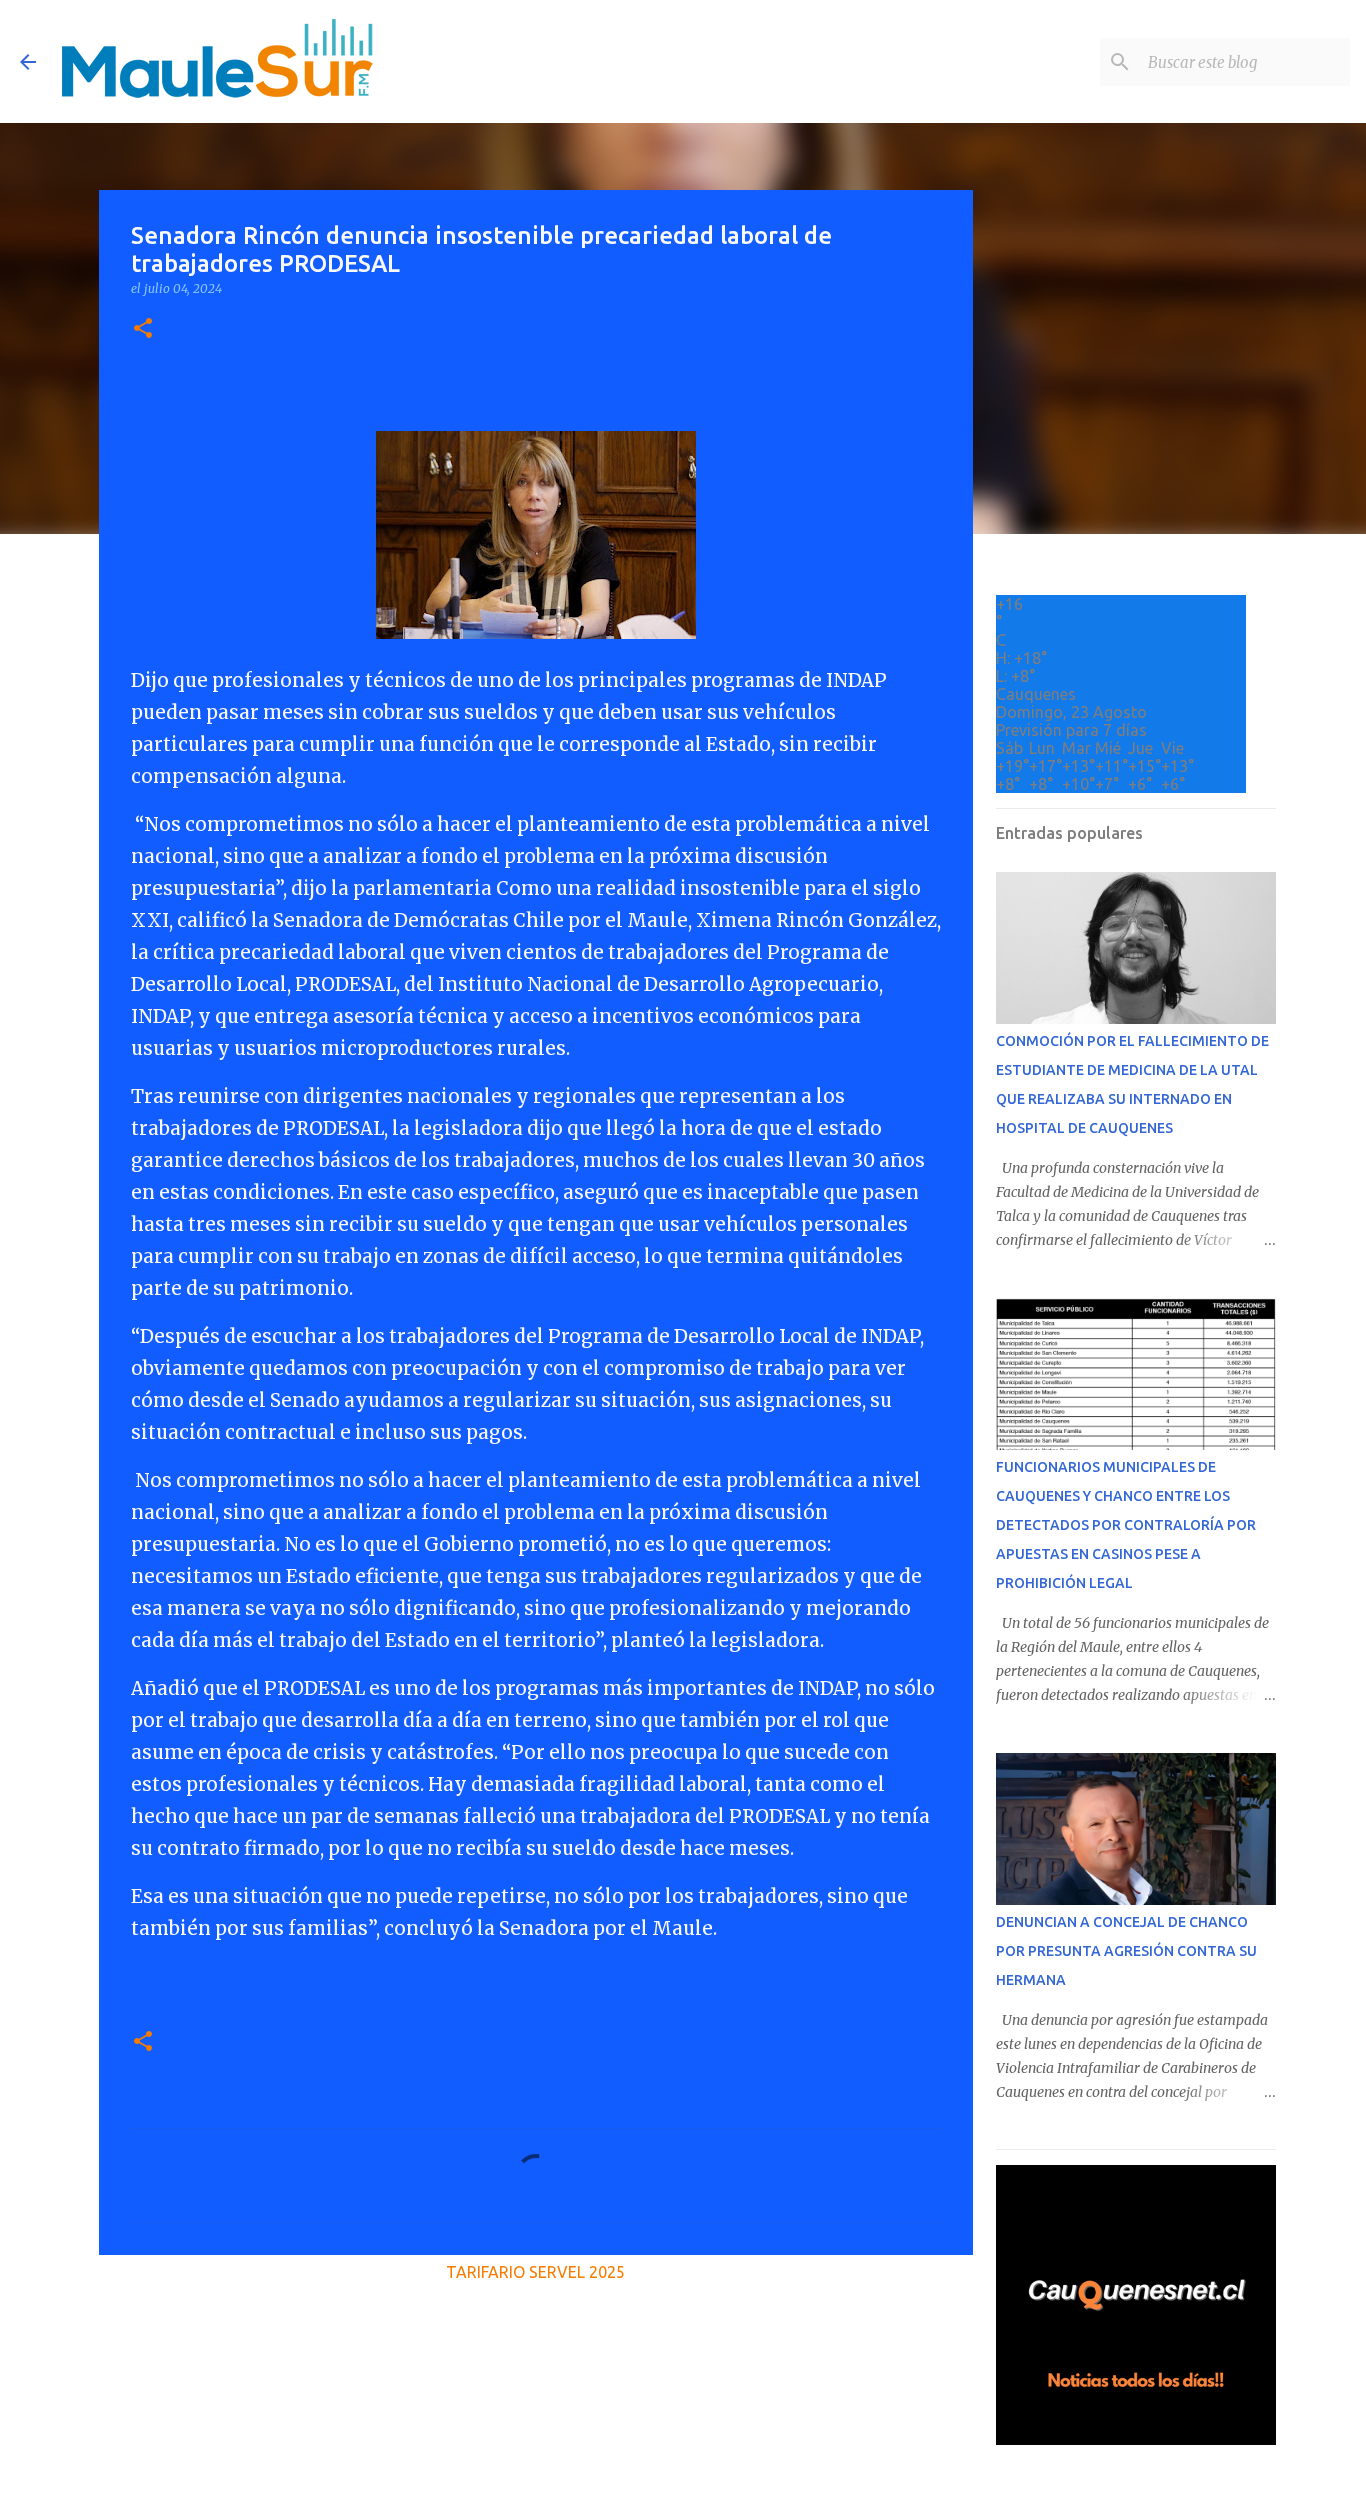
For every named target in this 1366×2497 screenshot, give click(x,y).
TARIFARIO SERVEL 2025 (535, 2272)
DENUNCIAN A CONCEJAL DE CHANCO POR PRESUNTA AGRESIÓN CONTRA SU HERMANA (1126, 1951)
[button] (143, 329)
